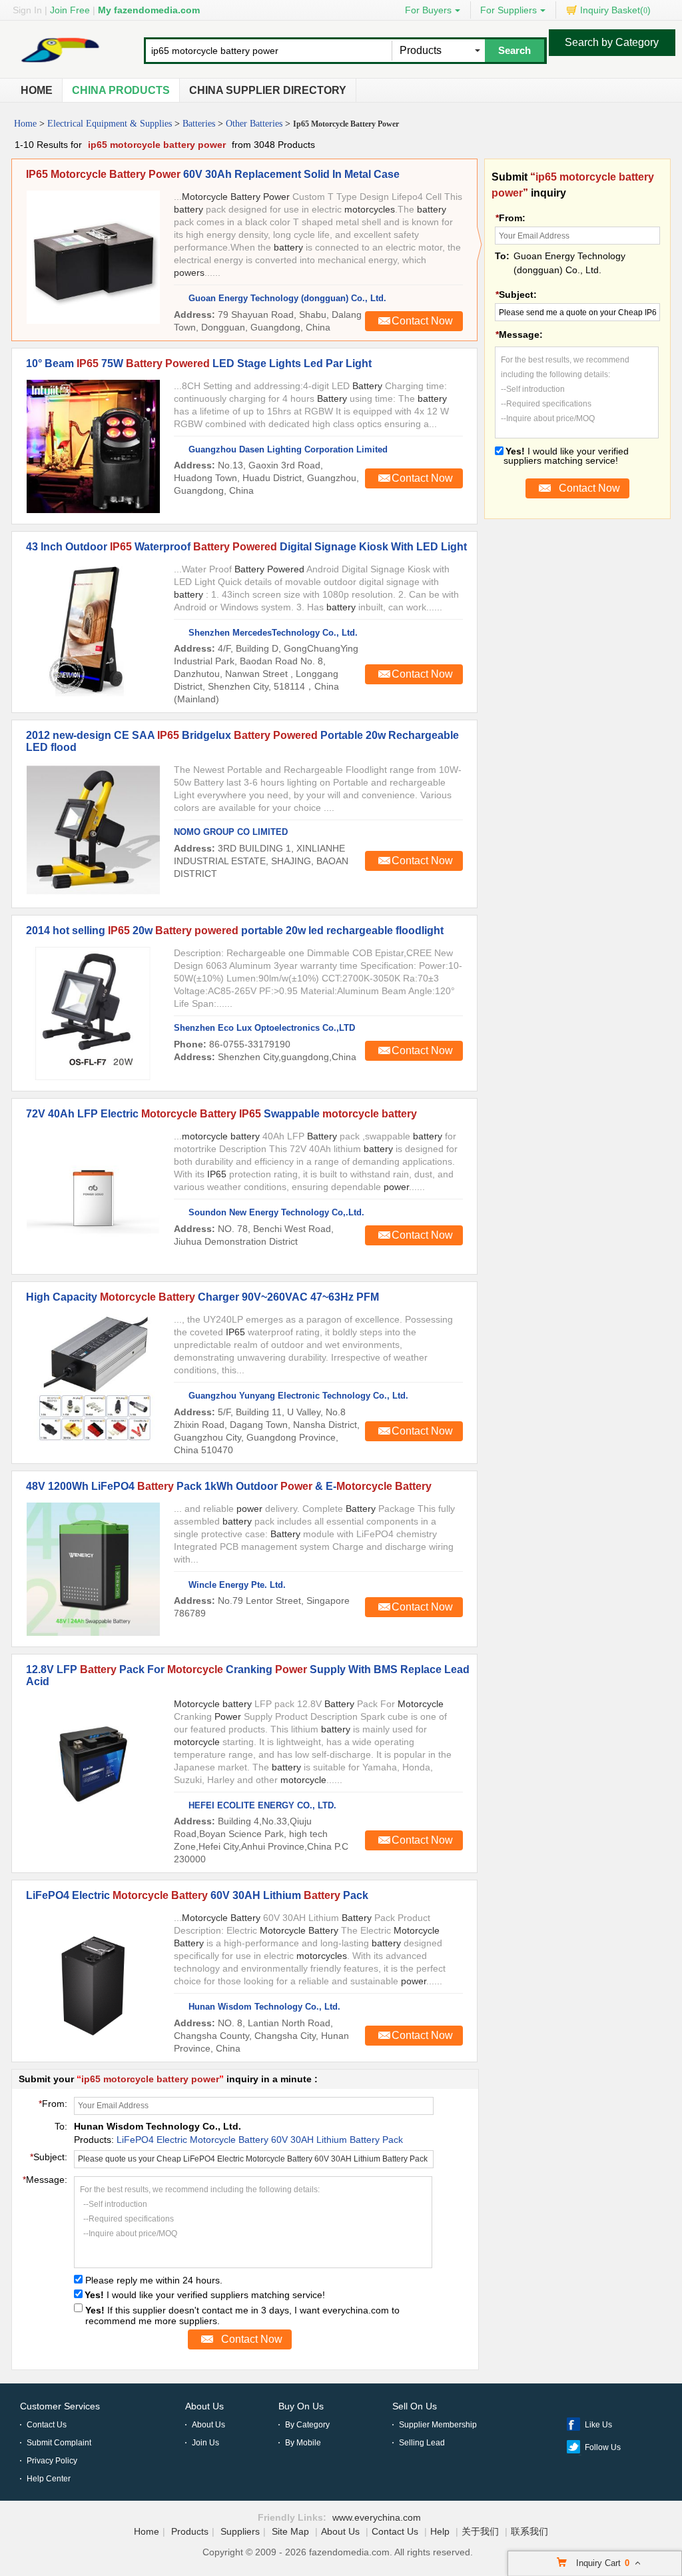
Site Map (290, 2531)
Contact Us (47, 2425)
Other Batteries (254, 124)
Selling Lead (422, 2443)
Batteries (199, 124)
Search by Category (612, 42)
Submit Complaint (59, 2443)
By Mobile (303, 2443)
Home (37, 90)
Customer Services (60, 2406)
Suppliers (240, 2531)
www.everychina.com (377, 2517)
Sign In (27, 10)
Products (190, 2531)
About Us (204, 2406)
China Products (121, 90)
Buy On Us (301, 2406)
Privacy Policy (52, 2461)
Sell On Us (415, 2406)
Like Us (598, 2425)
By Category (307, 2425)
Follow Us (603, 2447)
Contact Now (422, 321)
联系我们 (529, 2531)
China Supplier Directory (268, 90)
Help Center (49, 2479)
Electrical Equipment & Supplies (110, 124)
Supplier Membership (438, 2425)
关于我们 (480, 2531)
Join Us (205, 2443)
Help (440, 2531)
